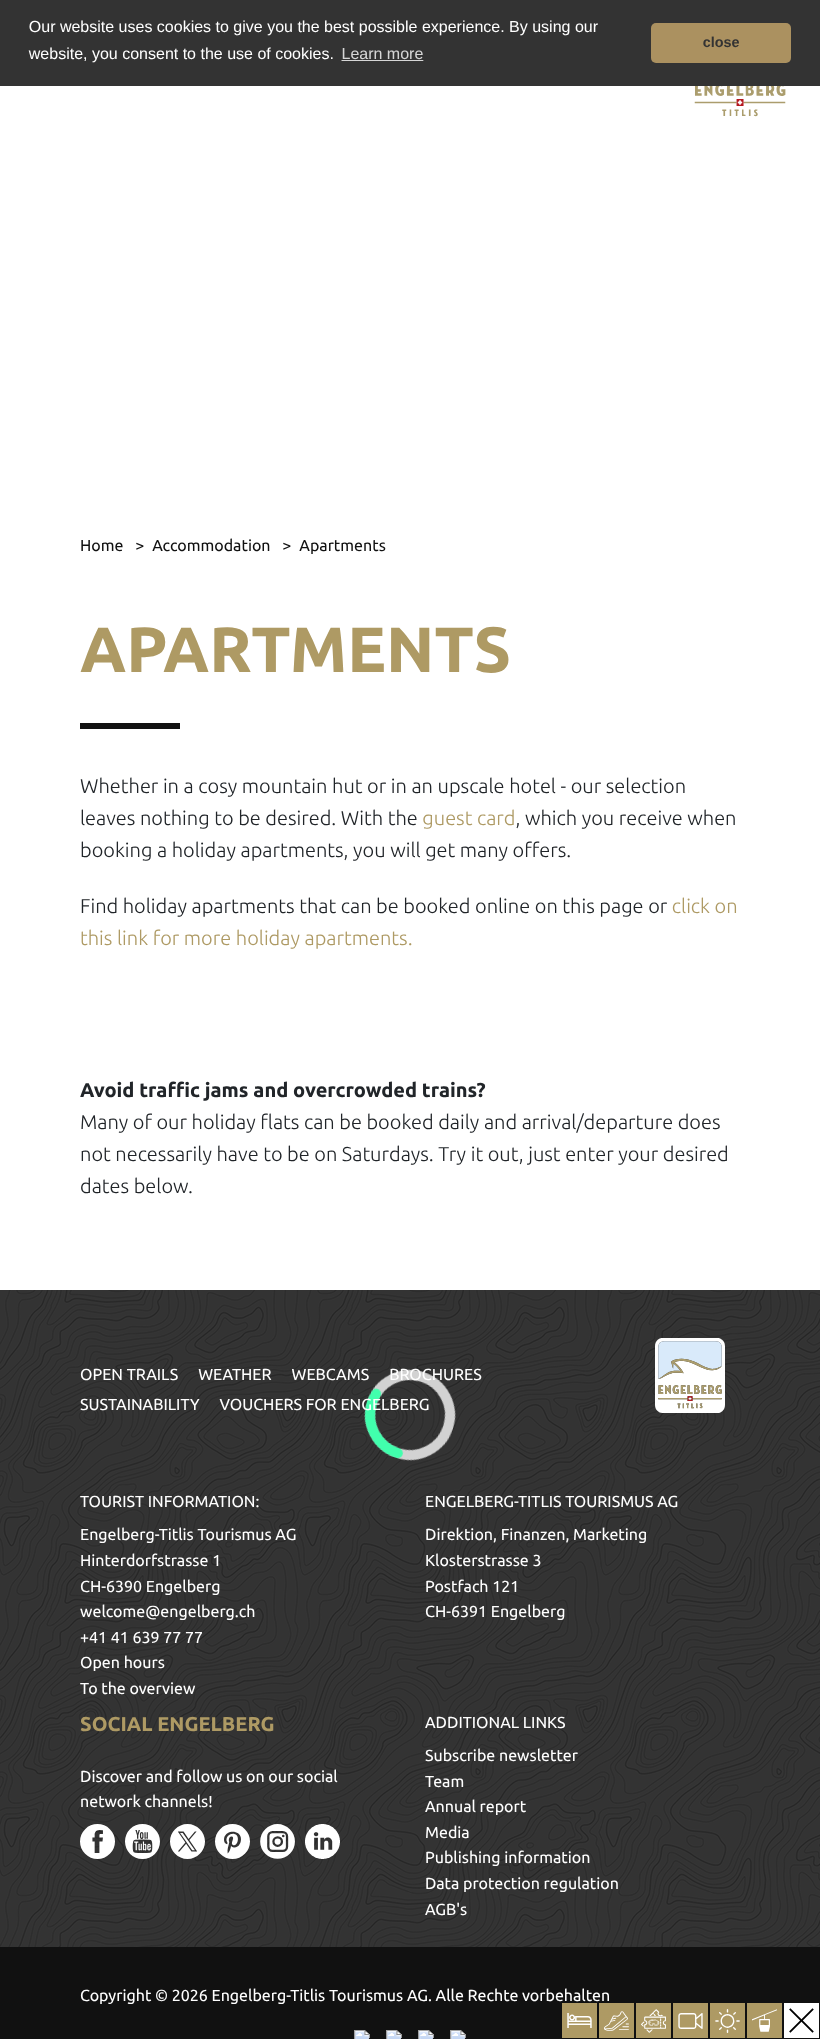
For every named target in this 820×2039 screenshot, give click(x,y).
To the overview (137, 1689)
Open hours (122, 1663)
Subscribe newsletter (501, 1756)
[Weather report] (727, 2020)
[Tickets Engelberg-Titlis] (653, 2020)
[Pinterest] (232, 1841)
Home (103, 546)
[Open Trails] (764, 2020)
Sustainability (140, 1405)
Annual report (475, 1807)
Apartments (342, 546)
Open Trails (129, 1375)
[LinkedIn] (322, 1841)
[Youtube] (142, 1841)
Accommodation (213, 546)
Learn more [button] (383, 54)
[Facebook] (97, 1841)
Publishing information (507, 1858)
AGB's (446, 1910)
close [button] (721, 43)
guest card (468, 817)
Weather (234, 1375)
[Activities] (616, 2020)
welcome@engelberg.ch (167, 1612)
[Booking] (579, 2020)
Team (444, 1782)
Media (447, 1833)
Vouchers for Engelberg (325, 1405)
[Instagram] (277, 1841)
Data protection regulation (522, 1884)
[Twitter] (187, 1841)
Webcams (331, 1375)
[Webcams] (690, 2020)
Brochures (435, 1375)
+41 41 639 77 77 (141, 1638)
